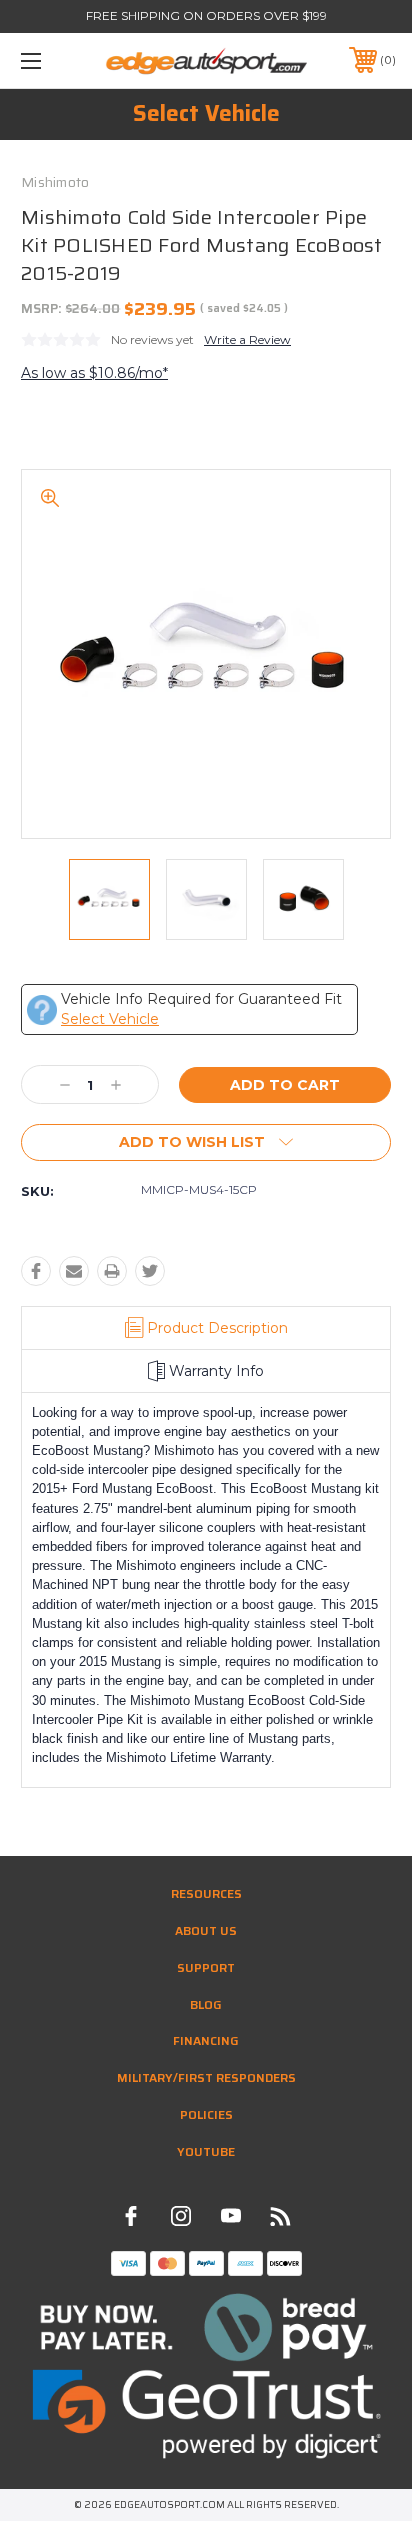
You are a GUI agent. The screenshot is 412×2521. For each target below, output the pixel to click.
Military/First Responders (206, 2077)
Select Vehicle (206, 113)
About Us (206, 1930)
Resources (206, 1893)
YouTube (206, 2151)
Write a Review (247, 339)
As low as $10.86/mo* (94, 373)
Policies (206, 2114)
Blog (206, 2004)
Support (206, 1967)
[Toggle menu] (58, 60)
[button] (206, 2327)
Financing (206, 2040)
